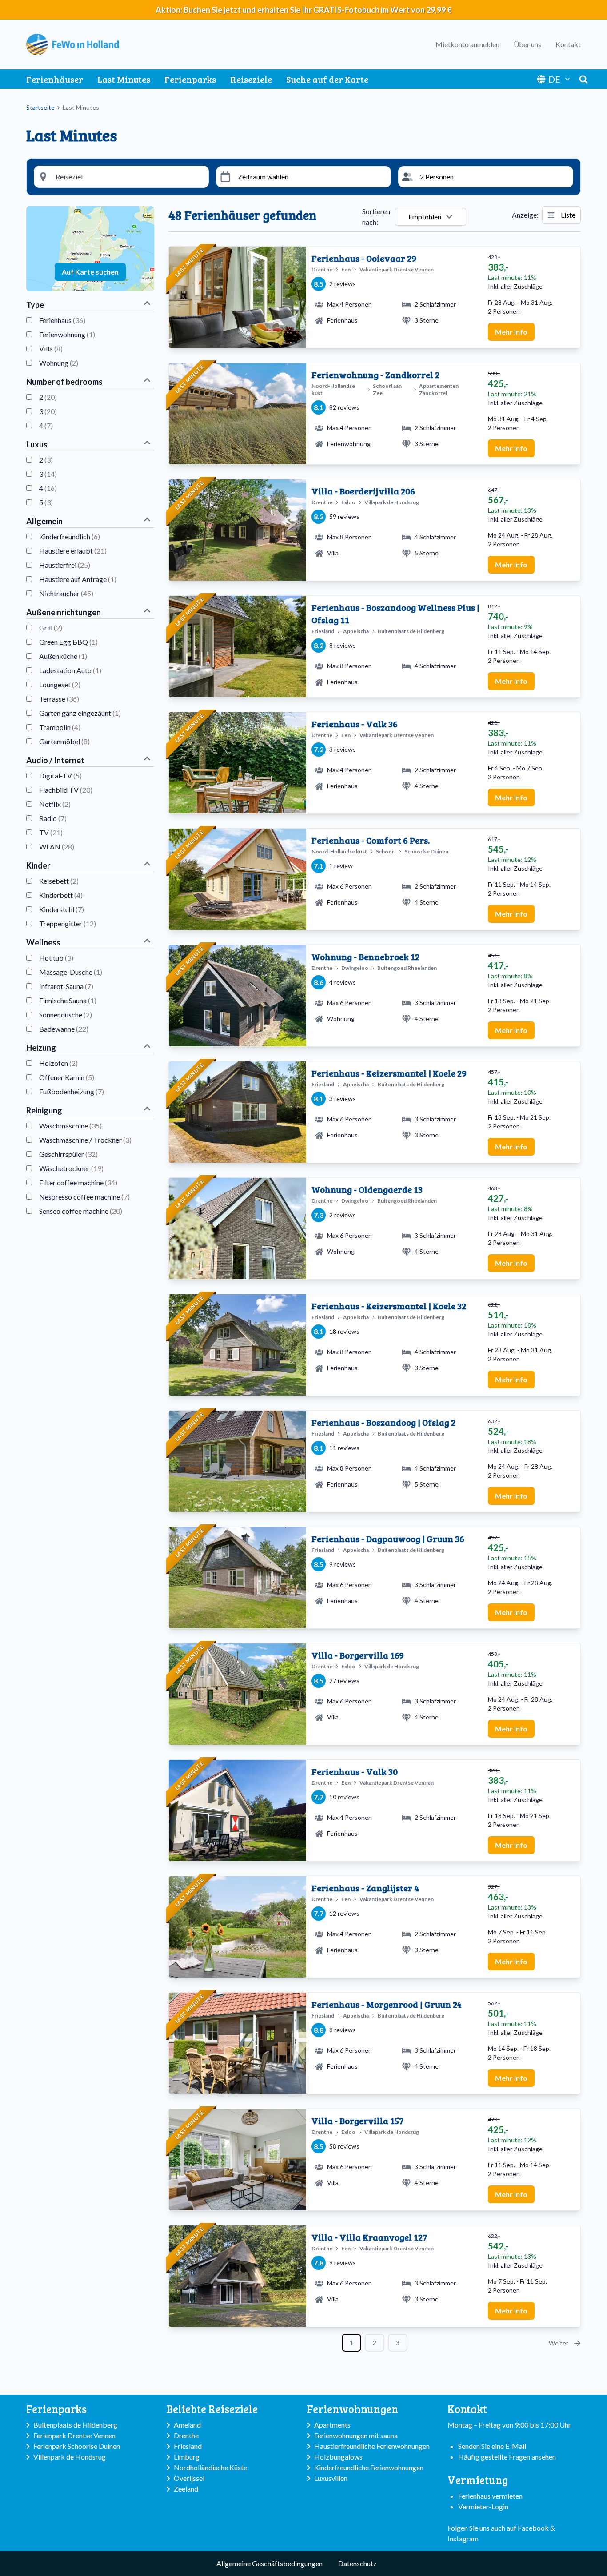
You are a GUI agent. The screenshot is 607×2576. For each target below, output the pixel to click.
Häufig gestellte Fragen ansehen (507, 2457)
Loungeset (60, 684)
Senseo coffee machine (81, 1211)
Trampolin (60, 727)
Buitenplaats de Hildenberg (75, 2425)
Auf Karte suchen (90, 272)
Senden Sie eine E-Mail (492, 2446)
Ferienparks (190, 79)
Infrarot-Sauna (66, 986)
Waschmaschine (70, 1126)
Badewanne (64, 1029)
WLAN (57, 847)
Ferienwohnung (67, 334)
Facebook (533, 2528)
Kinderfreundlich (70, 536)
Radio (53, 818)
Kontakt (568, 44)
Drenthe (186, 2435)
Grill (51, 628)
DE (554, 79)
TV (51, 832)
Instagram (463, 2538)
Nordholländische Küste (210, 2467)
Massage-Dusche (71, 972)
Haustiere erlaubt (73, 551)
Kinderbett (61, 895)
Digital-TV (60, 776)
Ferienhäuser (55, 79)
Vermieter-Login (483, 2506)
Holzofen (58, 1063)
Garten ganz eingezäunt (80, 713)
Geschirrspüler (68, 1154)
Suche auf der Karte (327, 79)
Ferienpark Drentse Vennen (74, 2435)
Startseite (40, 107)
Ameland (187, 2425)
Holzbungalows (338, 2457)
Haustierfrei (65, 565)
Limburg (187, 2457)
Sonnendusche (66, 1015)
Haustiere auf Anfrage (78, 579)
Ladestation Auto (70, 670)
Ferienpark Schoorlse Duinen (77, 2446)
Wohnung (59, 363)
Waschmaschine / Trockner (85, 1140)
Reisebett (59, 881)
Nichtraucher (66, 593)
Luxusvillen (331, 2478)
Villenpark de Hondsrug (70, 2457)
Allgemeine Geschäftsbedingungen (270, 2563)
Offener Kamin (67, 1077)
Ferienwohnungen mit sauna (356, 2435)
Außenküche (63, 656)
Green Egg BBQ (68, 642)
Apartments (332, 2425)
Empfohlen (425, 217)
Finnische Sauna (68, 1000)
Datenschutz (357, 2563)
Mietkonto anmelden (467, 44)
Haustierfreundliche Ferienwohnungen (372, 2446)
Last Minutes (124, 79)
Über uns (527, 44)
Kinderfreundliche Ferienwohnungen (369, 2467)
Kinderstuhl (62, 909)
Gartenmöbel (64, 741)
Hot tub (56, 958)
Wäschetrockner (71, 1168)
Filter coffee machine (78, 1182)
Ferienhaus (62, 320)
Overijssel (189, 2478)
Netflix (55, 804)
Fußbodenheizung (72, 1091)
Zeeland (186, 2489)
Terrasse (59, 699)
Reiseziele (251, 79)
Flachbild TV (66, 790)
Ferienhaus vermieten (490, 2496)
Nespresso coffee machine (84, 1197)
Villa (51, 349)
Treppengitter (68, 923)
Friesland (188, 2446)
